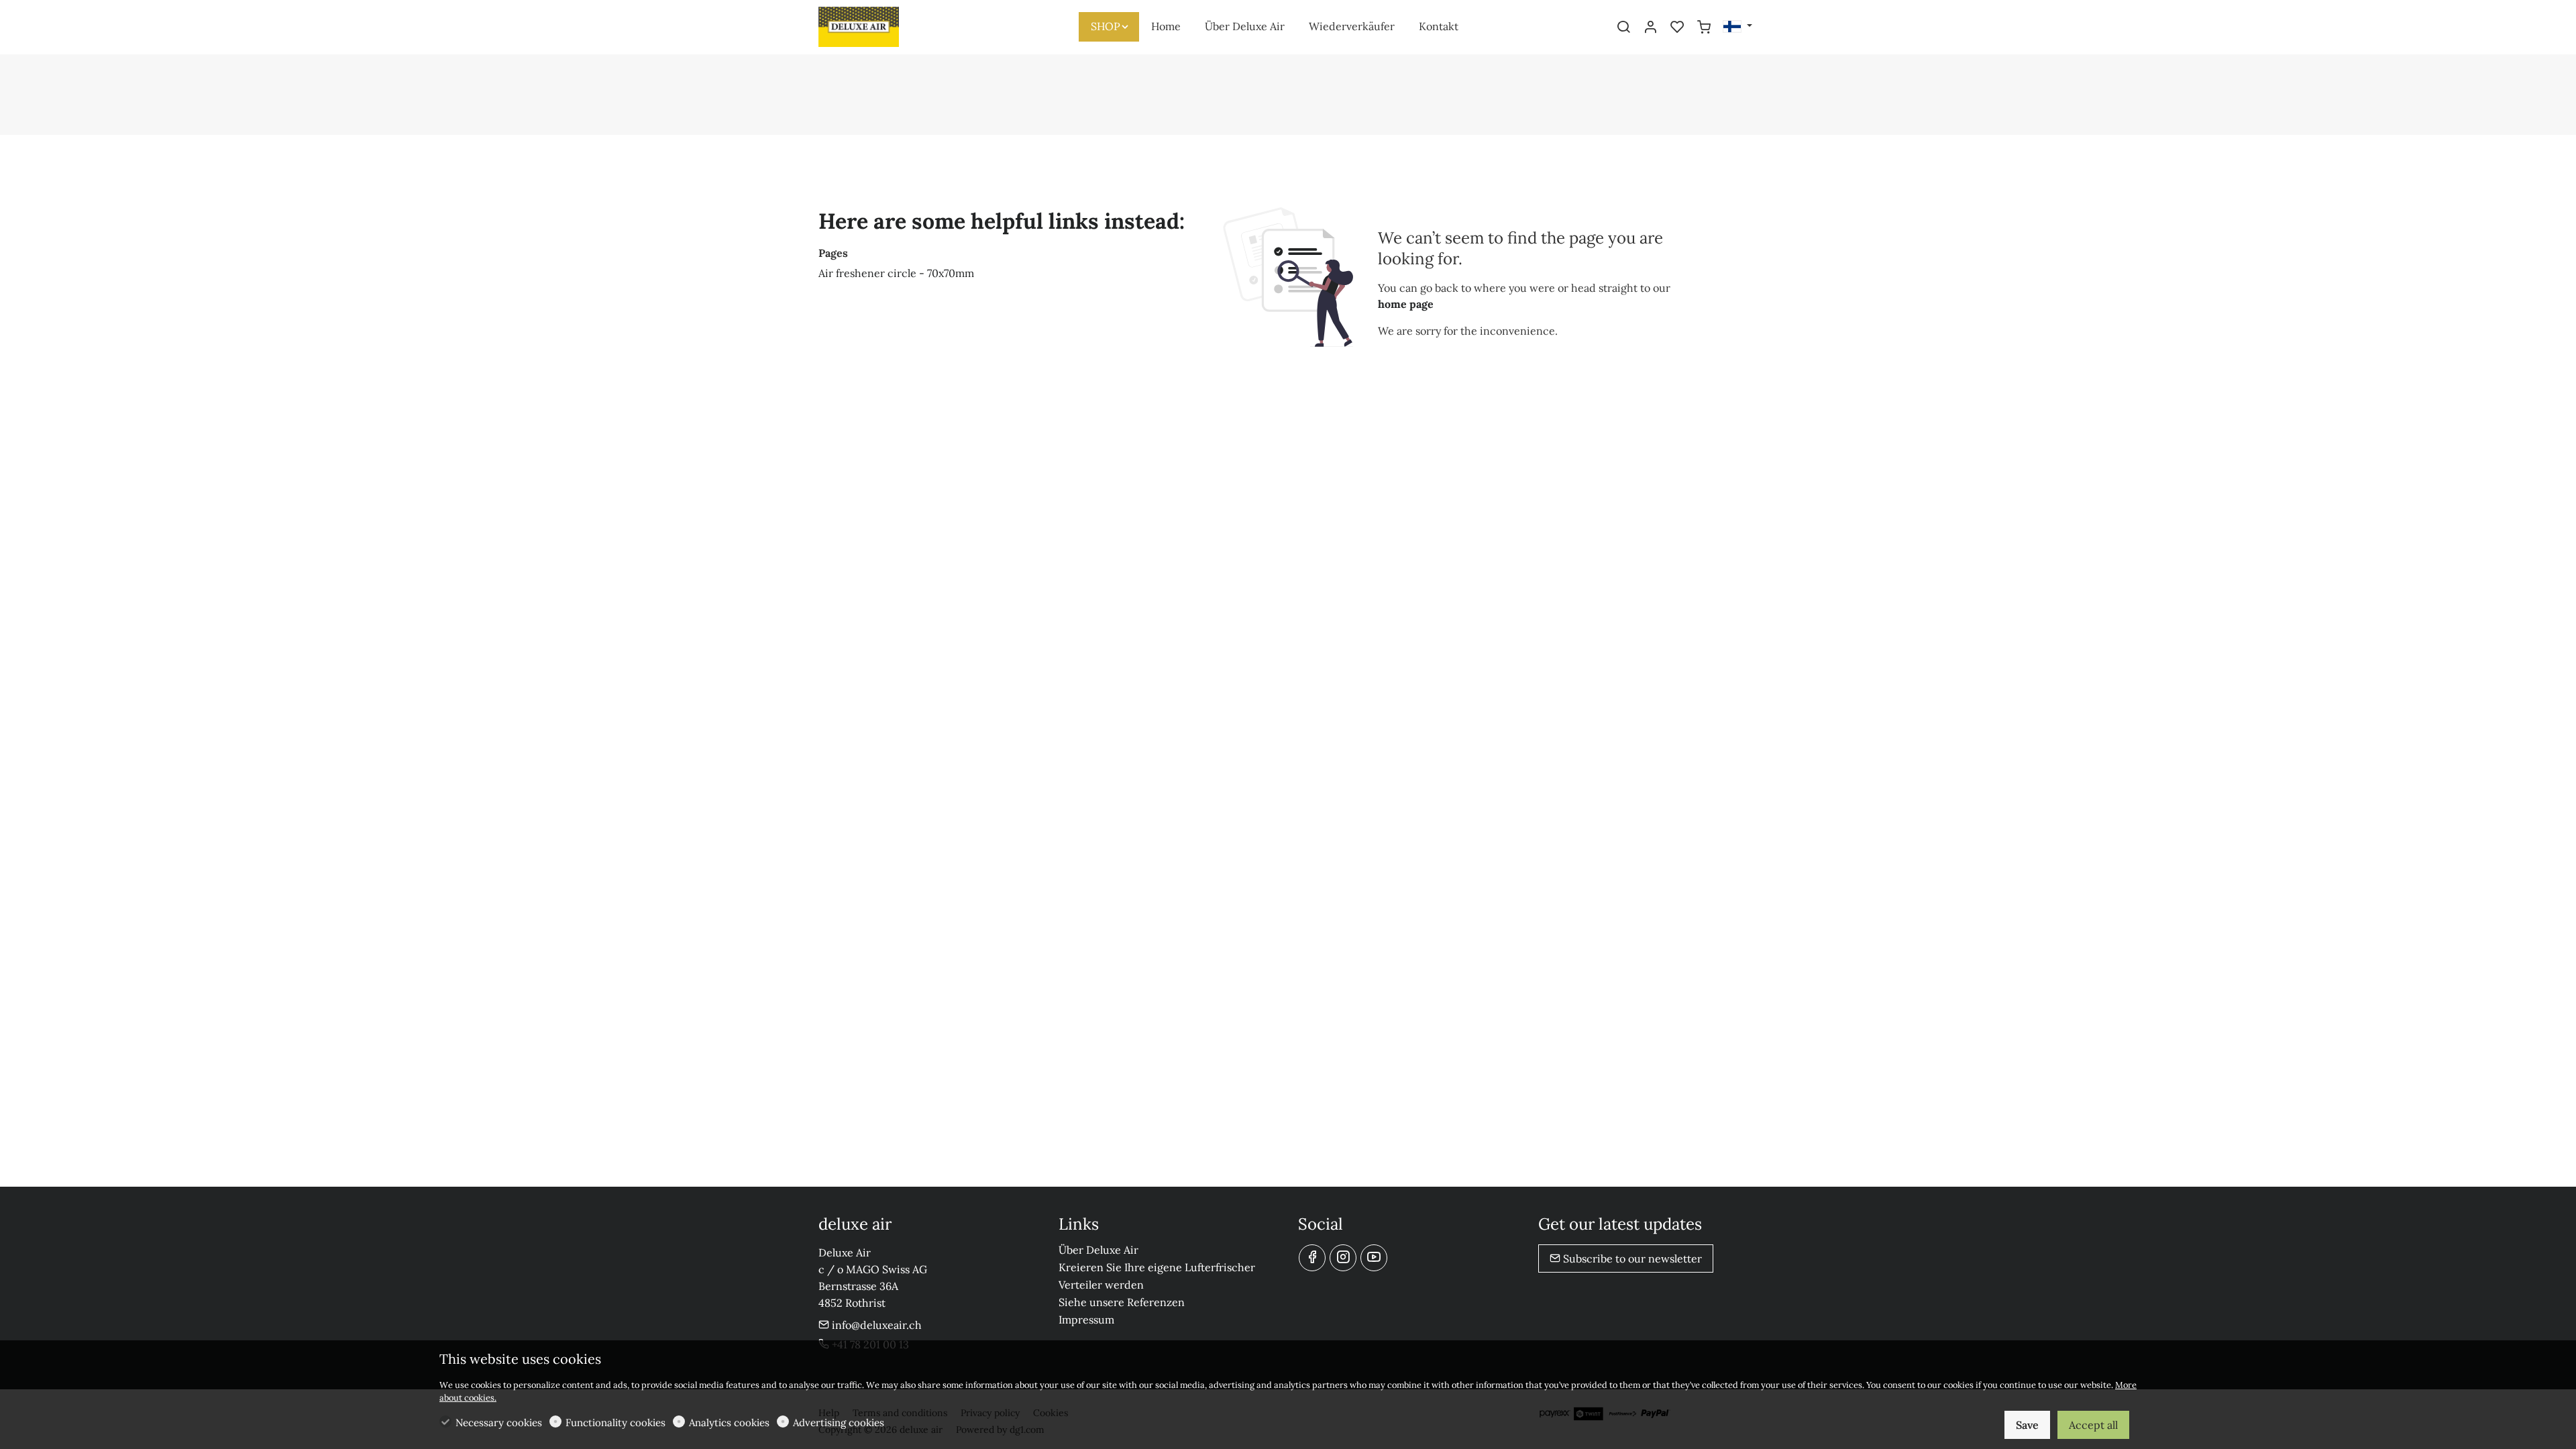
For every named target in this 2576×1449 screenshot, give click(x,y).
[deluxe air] (875, 25)
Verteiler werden (1101, 1285)
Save (2027, 1425)
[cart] (1704, 28)
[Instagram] (1343, 1258)
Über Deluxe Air (1098, 1250)
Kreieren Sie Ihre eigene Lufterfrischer (1157, 1267)
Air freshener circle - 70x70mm (896, 273)
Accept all (2093, 1425)
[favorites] (1677, 28)
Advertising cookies (839, 1423)
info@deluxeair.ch (875, 1325)
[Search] (1623, 28)
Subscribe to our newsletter (1631, 1258)
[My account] (1650, 28)
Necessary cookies (499, 1423)
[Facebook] (1312, 1258)
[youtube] (1374, 1258)
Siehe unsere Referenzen (1122, 1302)
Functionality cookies (615, 1423)
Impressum (1086, 1320)
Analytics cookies (729, 1423)
